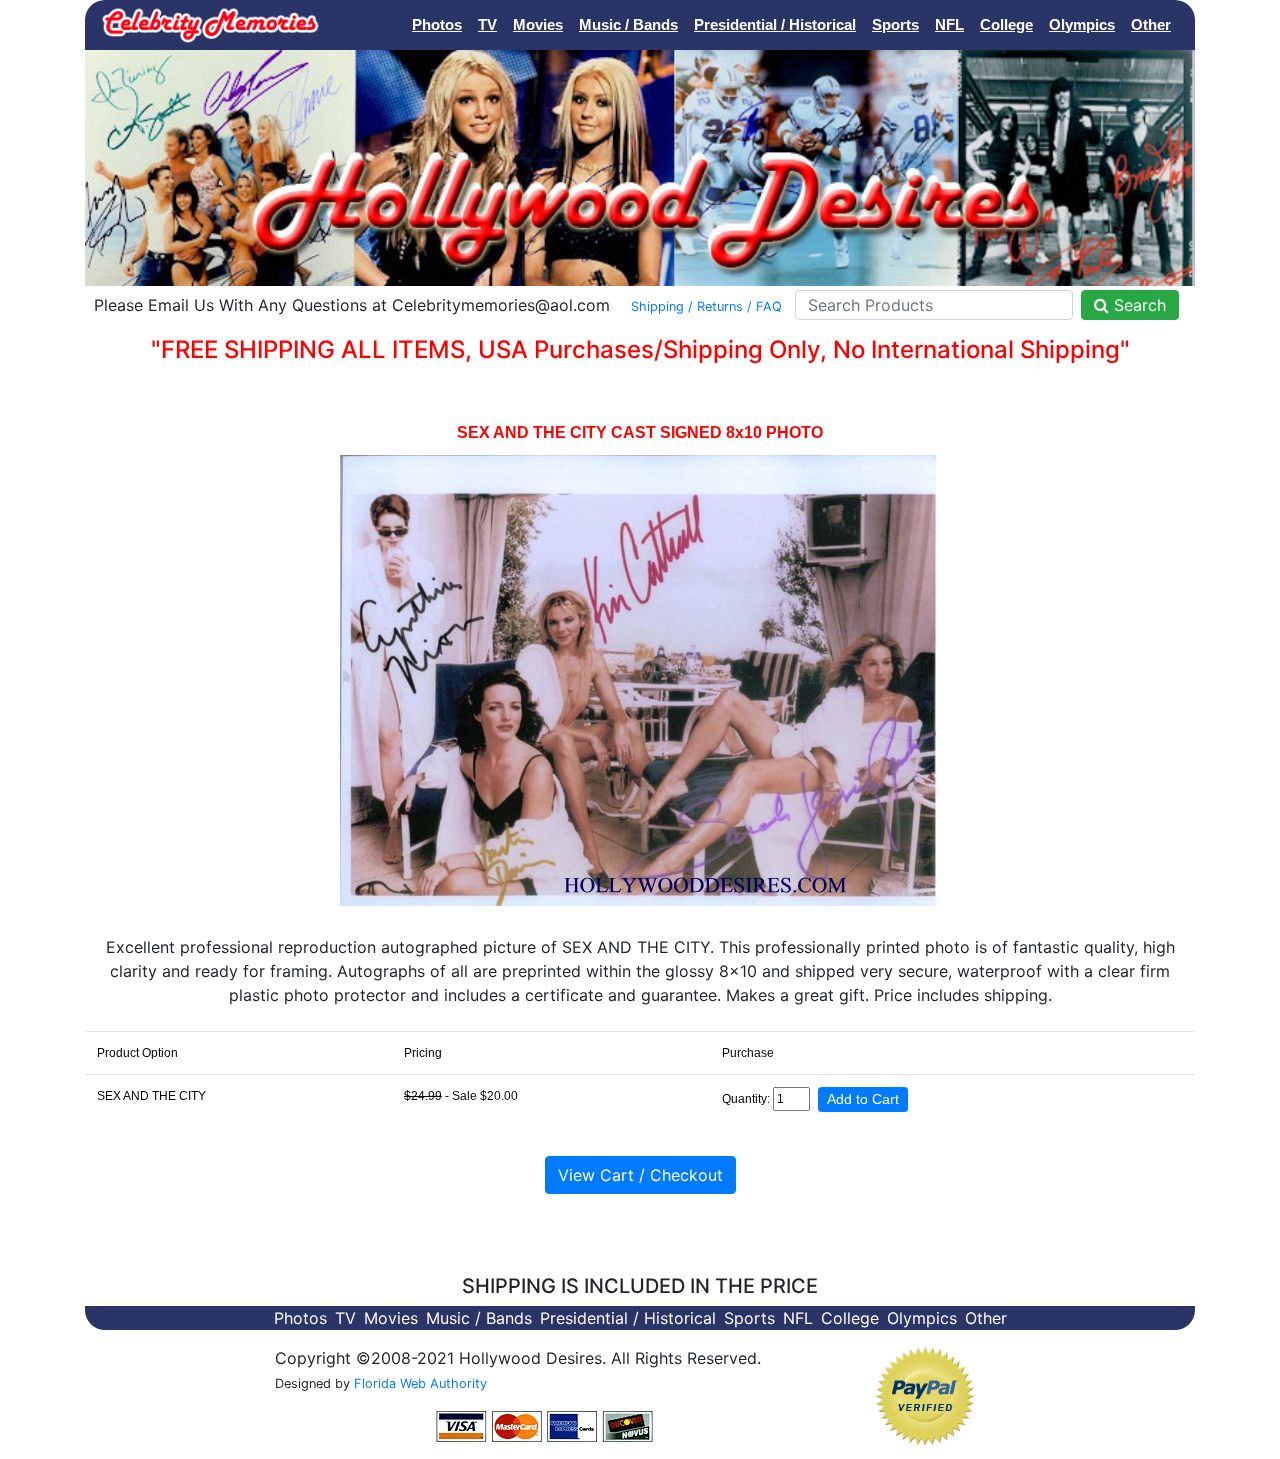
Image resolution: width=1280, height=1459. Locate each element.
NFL (949, 24)
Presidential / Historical (775, 24)
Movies (538, 24)
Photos (437, 24)
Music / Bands (628, 24)
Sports (895, 24)
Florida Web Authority (420, 1383)
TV (487, 24)
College (1006, 24)
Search (1137, 305)
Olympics (1082, 24)
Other (1151, 24)
